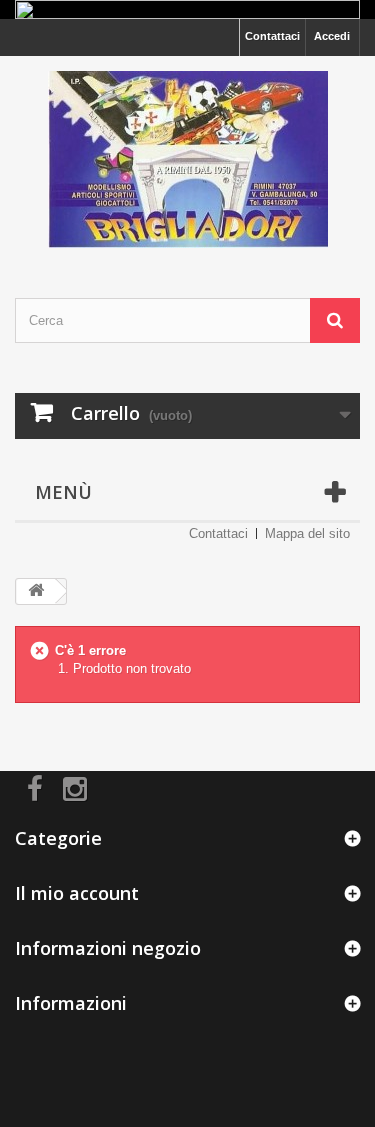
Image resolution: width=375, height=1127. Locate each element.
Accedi (332, 36)
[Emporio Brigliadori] (187, 159)
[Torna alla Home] (36, 591)
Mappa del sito (307, 533)
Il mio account (77, 893)
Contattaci (272, 36)
